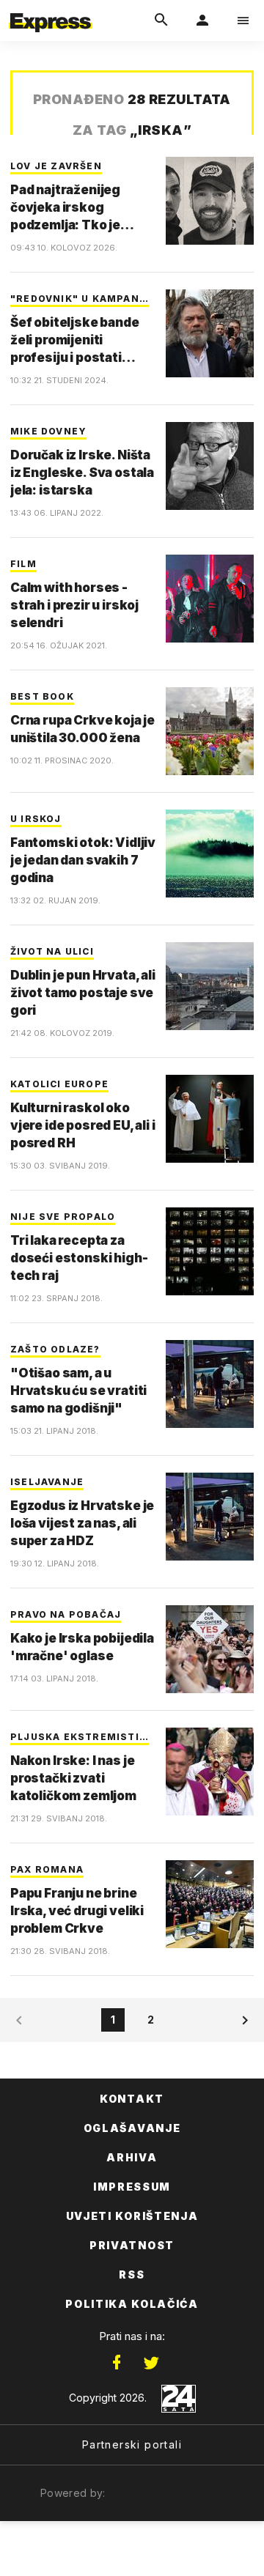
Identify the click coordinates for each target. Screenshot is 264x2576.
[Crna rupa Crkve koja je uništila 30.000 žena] (210, 731)
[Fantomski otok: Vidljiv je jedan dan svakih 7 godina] (210, 854)
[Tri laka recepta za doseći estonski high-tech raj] (210, 1251)
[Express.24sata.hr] (51, 10)
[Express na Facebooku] (117, 2363)
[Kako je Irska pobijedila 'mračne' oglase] (210, 1649)
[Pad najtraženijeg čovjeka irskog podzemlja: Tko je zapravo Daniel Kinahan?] (210, 201)
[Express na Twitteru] (151, 2363)
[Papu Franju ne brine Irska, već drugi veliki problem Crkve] (210, 1904)
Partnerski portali (132, 2444)
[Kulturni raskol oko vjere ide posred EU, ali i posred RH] (210, 1119)
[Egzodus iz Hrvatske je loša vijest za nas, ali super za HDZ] (210, 1517)
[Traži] (161, 21)
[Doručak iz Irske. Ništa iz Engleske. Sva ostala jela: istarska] (210, 466)
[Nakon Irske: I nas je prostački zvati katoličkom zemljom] (210, 1772)
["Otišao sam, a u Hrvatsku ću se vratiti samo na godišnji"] (210, 1384)
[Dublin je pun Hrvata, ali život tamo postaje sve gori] (210, 986)
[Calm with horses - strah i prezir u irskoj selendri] (210, 599)
